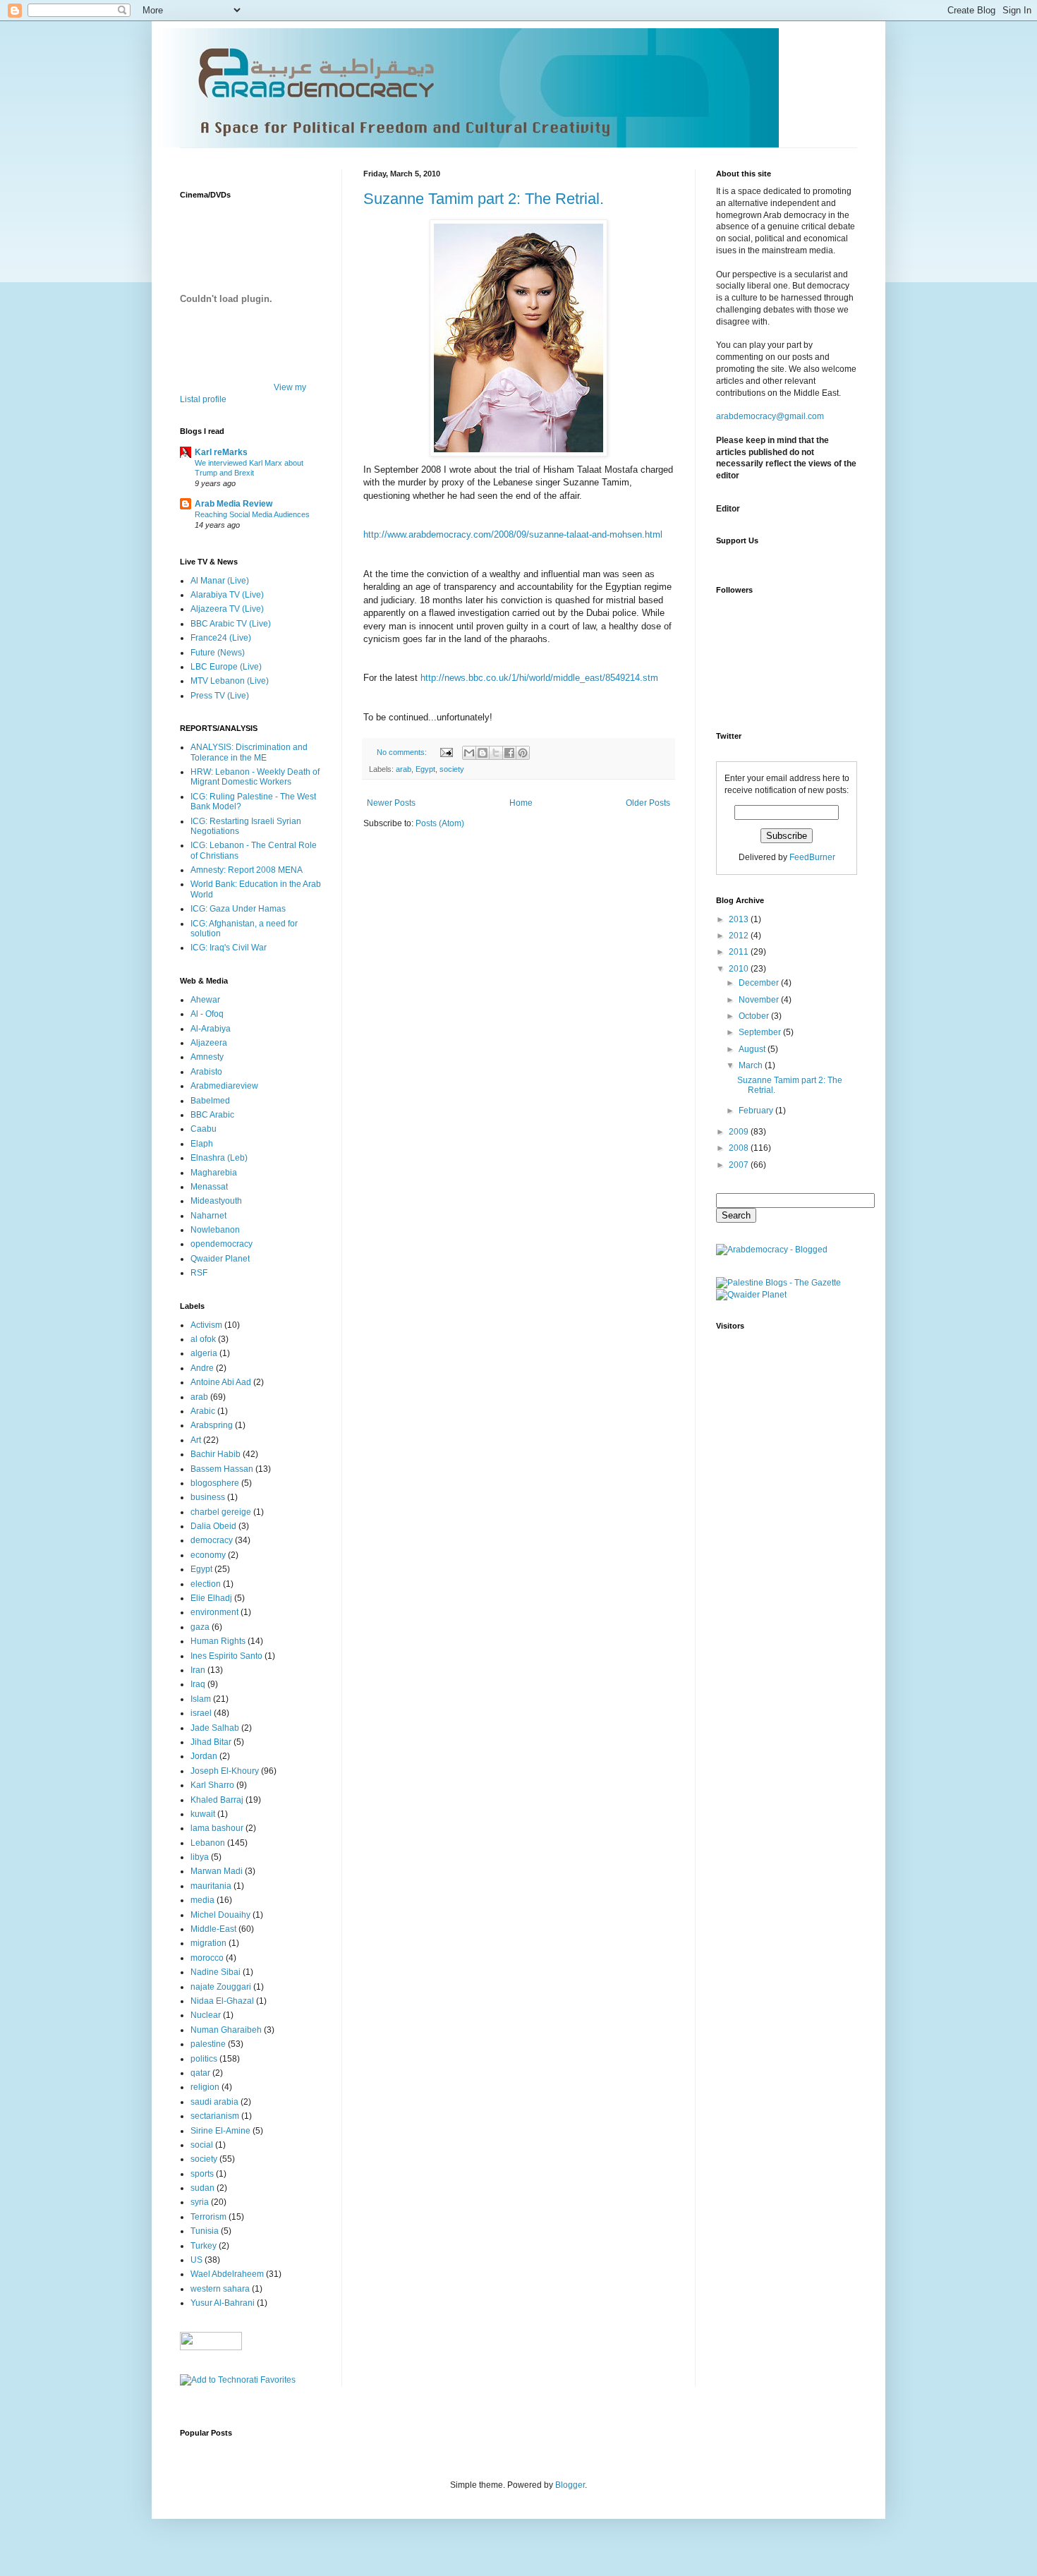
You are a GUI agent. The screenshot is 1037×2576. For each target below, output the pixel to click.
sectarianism (215, 2116)
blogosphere (215, 1483)
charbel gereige (221, 1512)
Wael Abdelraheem (227, 2274)
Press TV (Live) (220, 696)
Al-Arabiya (211, 1029)
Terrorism (208, 2217)
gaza (200, 1627)
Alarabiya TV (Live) (227, 595)
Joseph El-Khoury (225, 1771)
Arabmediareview (224, 1086)
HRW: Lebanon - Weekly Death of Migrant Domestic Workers (255, 777)
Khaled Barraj (217, 1800)
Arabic (203, 1411)
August (753, 1049)
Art (196, 1440)
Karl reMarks (221, 452)
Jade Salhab (215, 1728)
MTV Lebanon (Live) (230, 681)
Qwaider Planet (220, 1259)
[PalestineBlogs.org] (778, 1283)
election (206, 1584)
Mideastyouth (216, 1201)
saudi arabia (214, 2102)
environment (214, 1612)
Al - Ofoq (207, 1014)
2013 (740, 919)
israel (201, 1713)
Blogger (570, 2485)
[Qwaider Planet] (751, 1295)
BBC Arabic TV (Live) (231, 624)
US (196, 2260)
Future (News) (218, 653)
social (202, 2145)
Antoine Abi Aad (221, 1382)
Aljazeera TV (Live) (227, 609)
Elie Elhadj (211, 1598)
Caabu (204, 1129)
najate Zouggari (221, 1987)
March (752, 1065)
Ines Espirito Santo (226, 1656)
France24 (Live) (221, 638)
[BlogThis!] (483, 753)
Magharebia (214, 1173)
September (761, 1032)
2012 (740, 936)
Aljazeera (209, 1043)
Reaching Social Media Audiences (252, 514)
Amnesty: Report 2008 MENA (247, 870)
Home (521, 803)
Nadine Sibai (216, 1972)
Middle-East (213, 1929)
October (755, 1016)
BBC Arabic (212, 1115)
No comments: (403, 752)
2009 (740, 1132)
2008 (740, 1148)
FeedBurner (812, 857)
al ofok (203, 1339)
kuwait (203, 1814)
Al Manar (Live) (220, 581)
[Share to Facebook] (509, 753)
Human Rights (218, 1641)
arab (404, 769)
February (757, 1111)
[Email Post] (446, 752)
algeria (204, 1353)
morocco (207, 1958)
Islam (201, 1699)
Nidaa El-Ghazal (222, 2001)
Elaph (202, 1144)
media (202, 1900)
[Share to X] (496, 753)
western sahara (220, 2289)
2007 (740, 1165)
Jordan (204, 1756)
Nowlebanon (215, 1230)
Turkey (204, 2246)
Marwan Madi (217, 1871)
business (208, 1497)
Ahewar (205, 1000)
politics (204, 2059)
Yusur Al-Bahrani (223, 2303)
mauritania (211, 1886)
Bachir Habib (216, 1454)
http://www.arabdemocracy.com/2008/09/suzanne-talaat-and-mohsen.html (513, 534)
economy (208, 1555)
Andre (202, 1368)
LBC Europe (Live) (226, 667)
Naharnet (208, 1216)
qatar (200, 2073)
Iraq (198, 1684)
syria (200, 2202)
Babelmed (210, 1101)
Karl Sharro (212, 1785)
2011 (740, 952)
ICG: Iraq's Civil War (229, 948)
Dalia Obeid (213, 1526)
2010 (740, 969)
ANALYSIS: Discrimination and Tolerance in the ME (249, 752)
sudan (202, 2188)
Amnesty (207, 1057)
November (760, 1000)
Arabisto (206, 1072)
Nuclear (206, 2015)
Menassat (209, 1187)
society (452, 769)
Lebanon (208, 1843)
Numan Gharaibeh (226, 2030)
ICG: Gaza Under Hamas (238, 909)
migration (208, 1943)
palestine (208, 2044)
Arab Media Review (234, 504)
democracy (212, 1540)
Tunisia (205, 2231)
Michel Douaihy (220, 1915)
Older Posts (648, 803)
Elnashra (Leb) (219, 1158)
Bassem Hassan (222, 1469)
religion (205, 2087)
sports (202, 2174)
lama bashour (217, 1828)
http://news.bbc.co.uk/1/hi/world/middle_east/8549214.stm (539, 678)
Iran (198, 1670)
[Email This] (469, 753)
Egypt (425, 769)
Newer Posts (391, 803)
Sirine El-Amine (220, 2131)
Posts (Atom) (440, 823)
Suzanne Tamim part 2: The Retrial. (484, 199)
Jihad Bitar (211, 1742)
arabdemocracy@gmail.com (770, 416)
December (760, 983)
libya (200, 1857)
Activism (206, 1325)
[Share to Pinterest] (523, 753)
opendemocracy (222, 1244)
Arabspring (212, 1425)
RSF (199, 1273)
